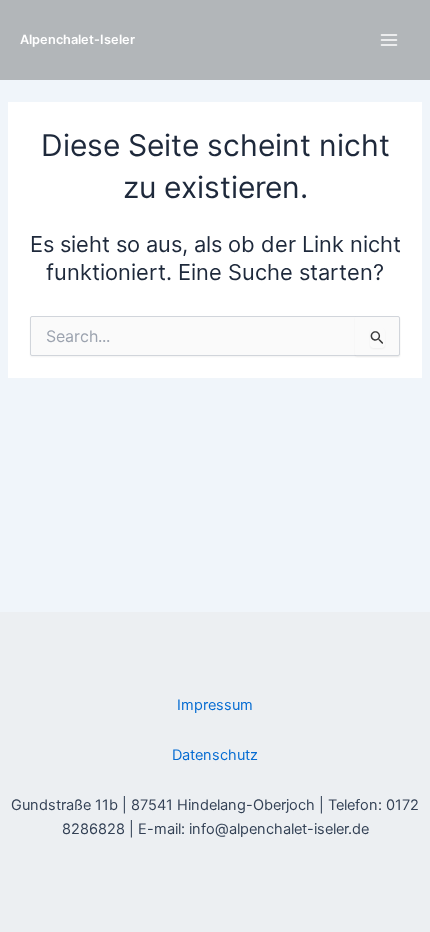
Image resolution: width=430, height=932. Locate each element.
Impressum (215, 705)
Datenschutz (215, 755)
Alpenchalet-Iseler (77, 39)
